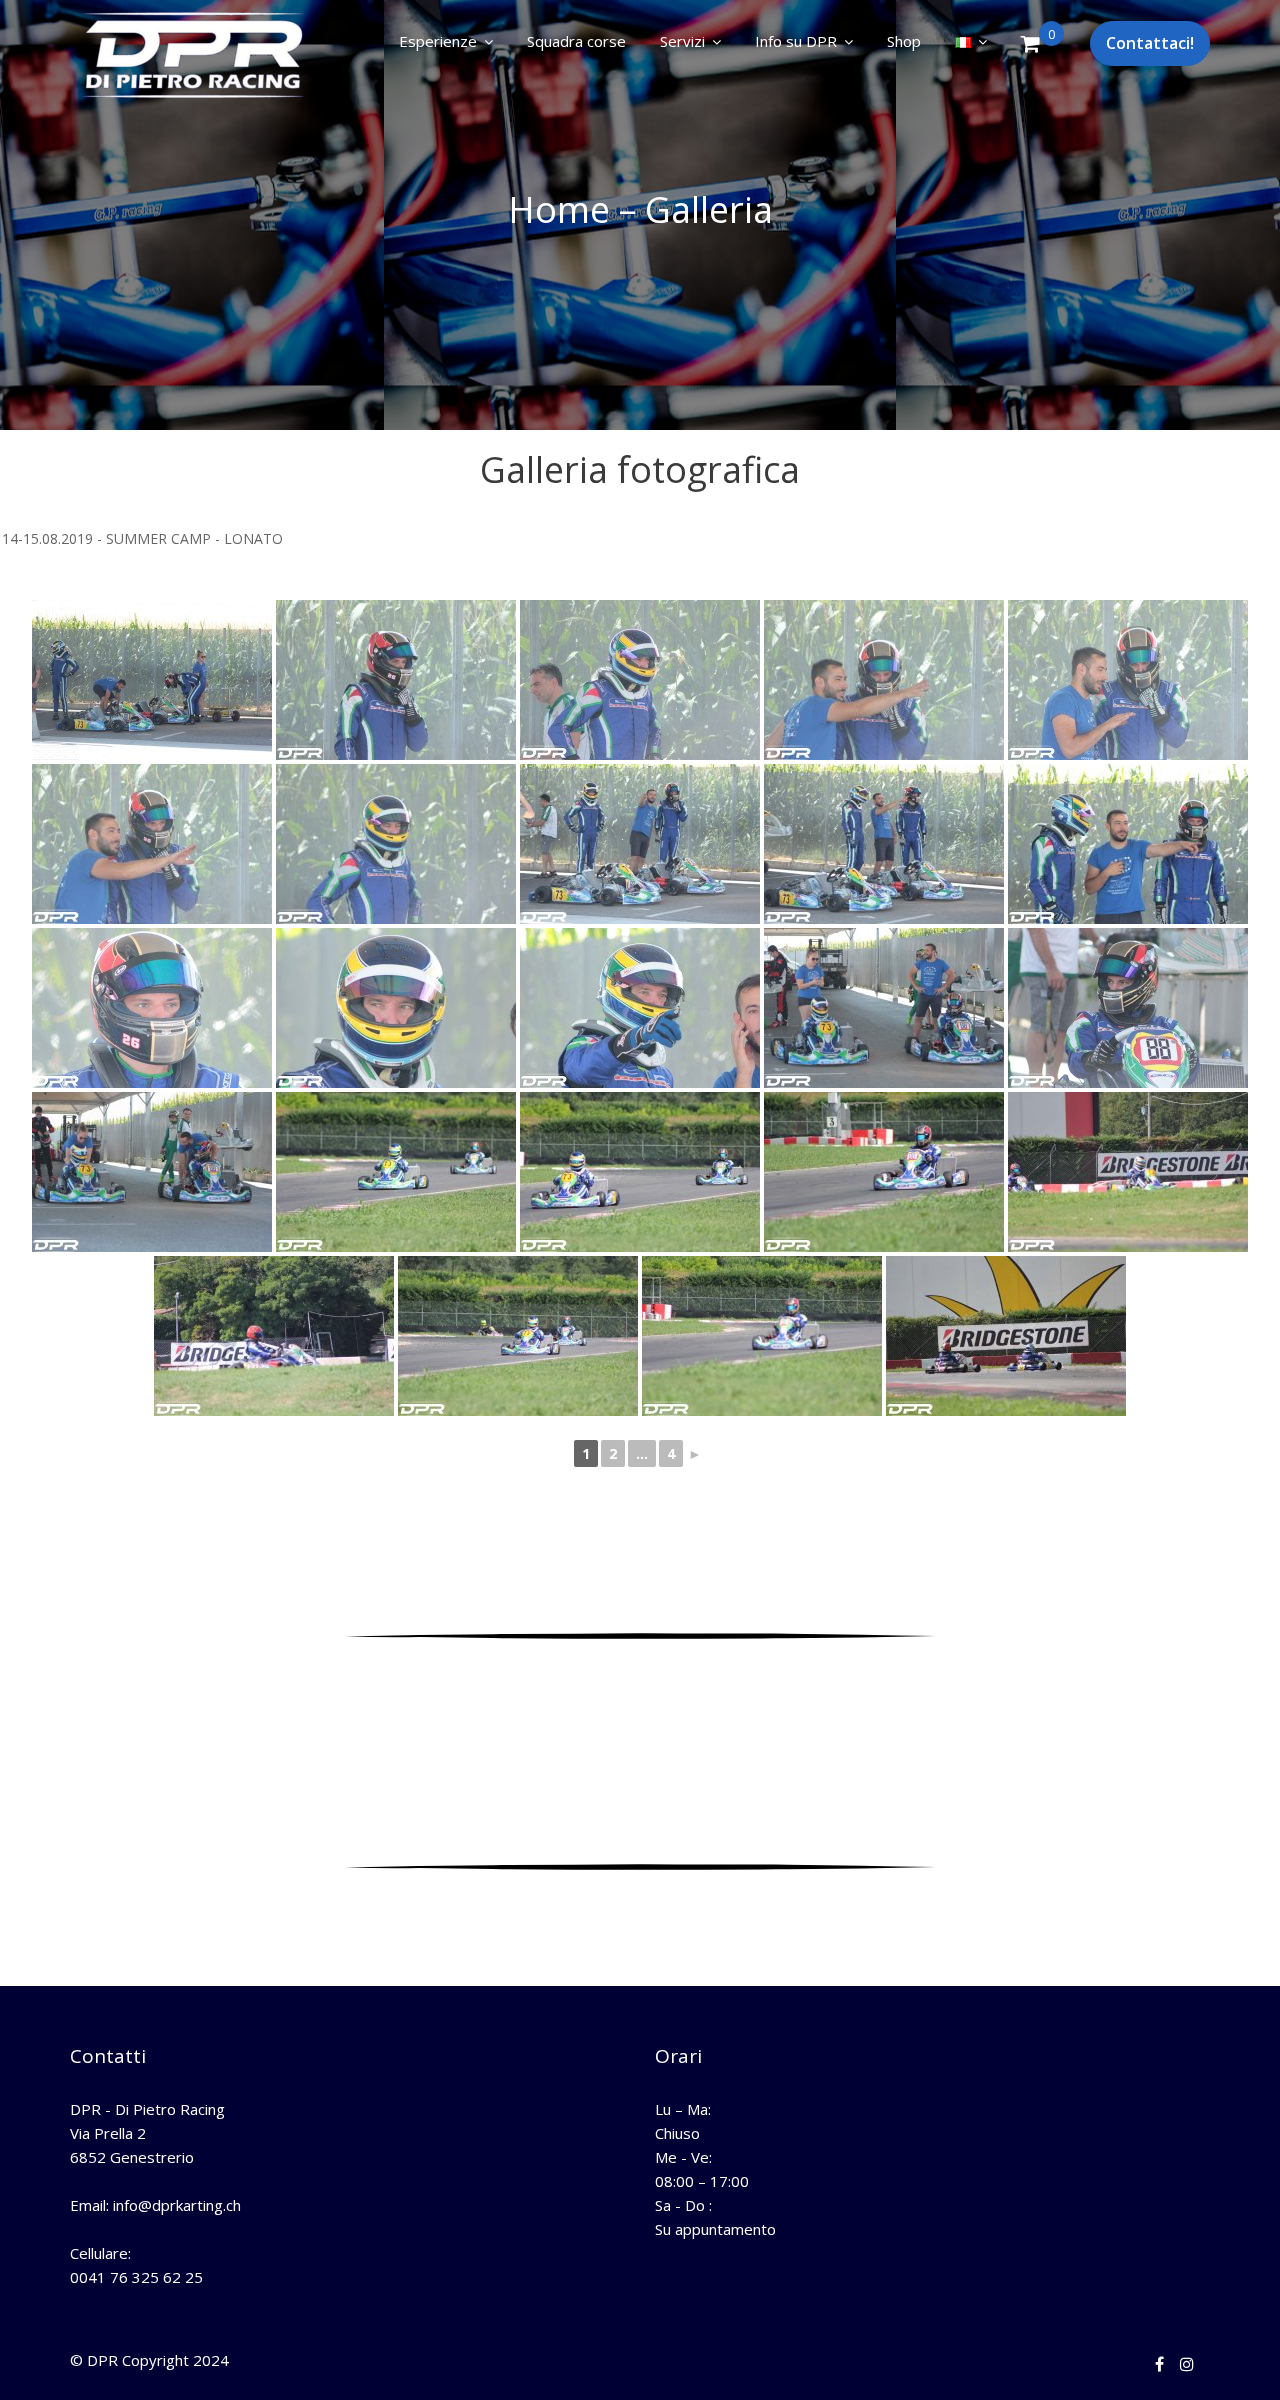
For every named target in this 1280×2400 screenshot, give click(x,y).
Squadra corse (576, 41)
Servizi (682, 41)
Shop (904, 41)
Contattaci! (1150, 43)
